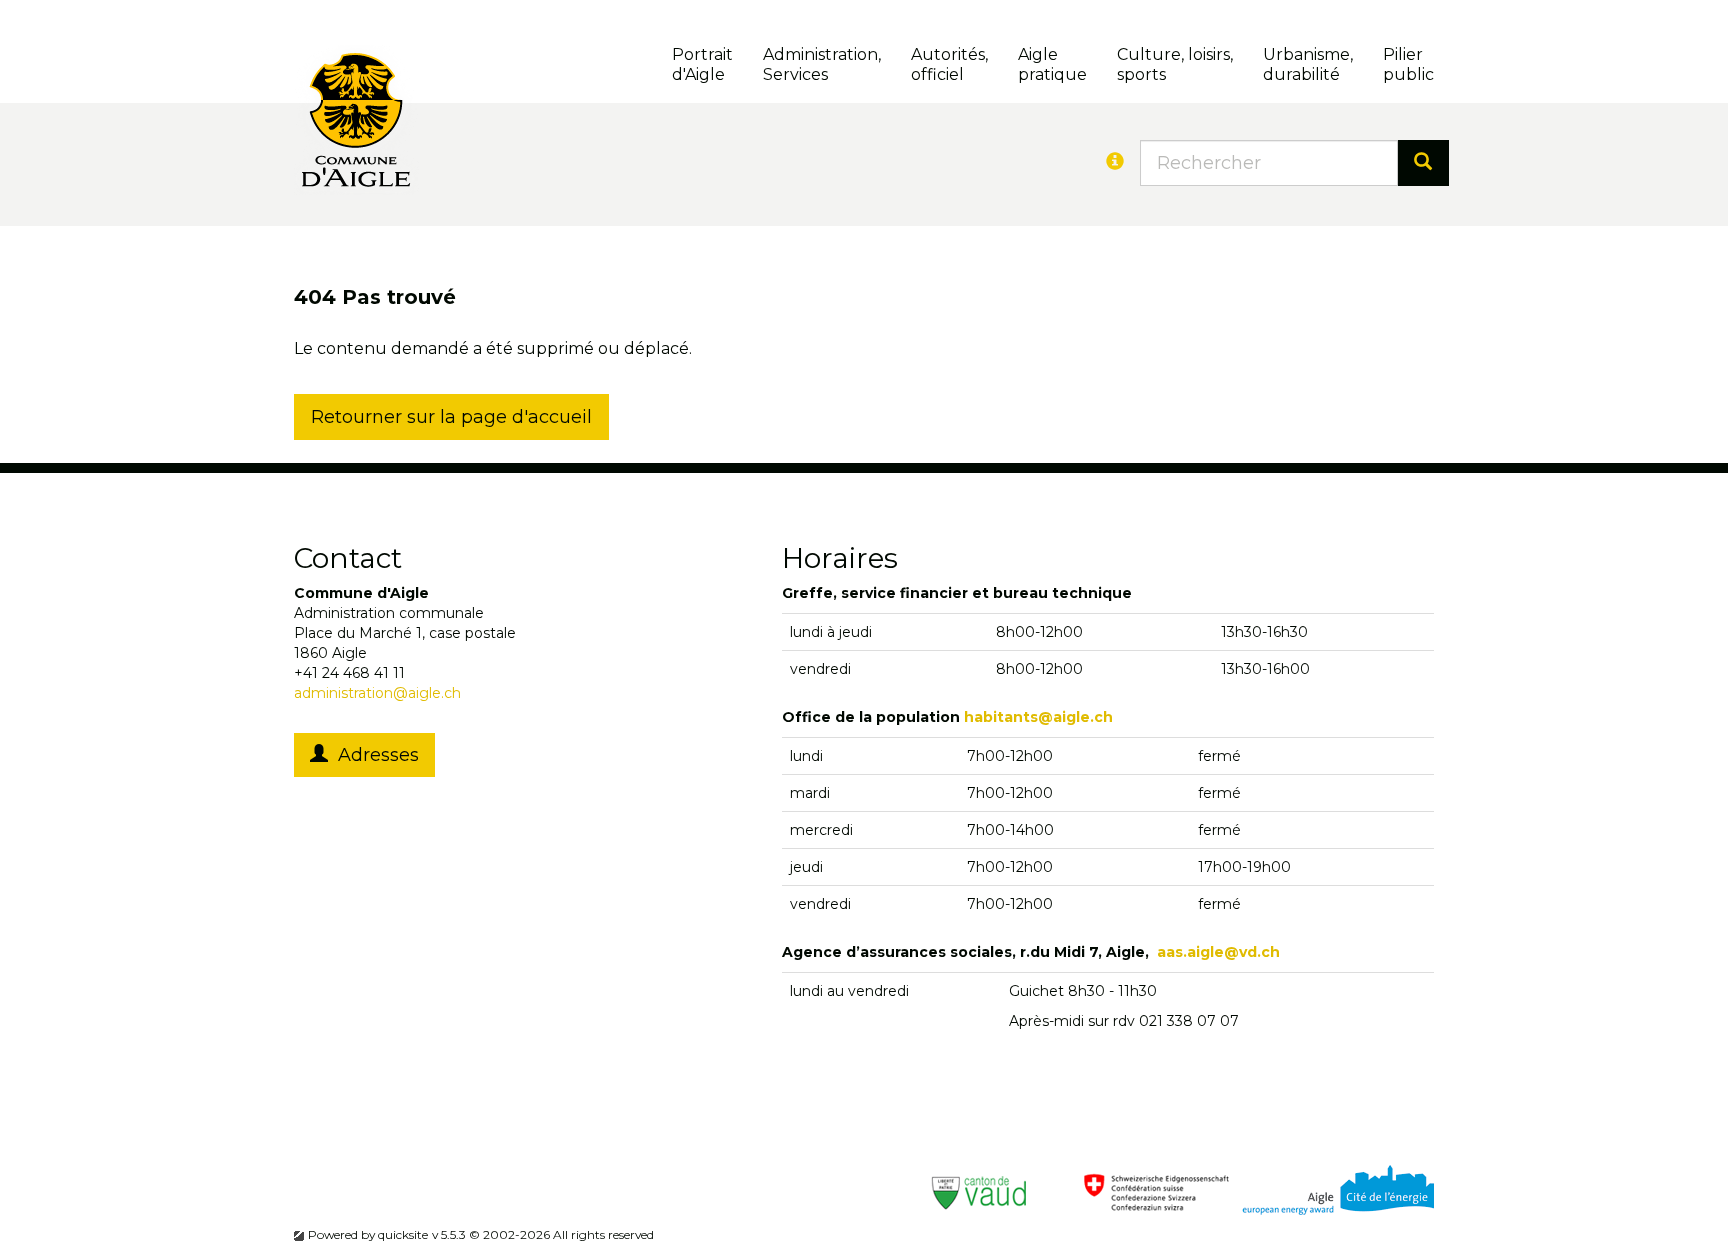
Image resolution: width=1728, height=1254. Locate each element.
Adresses (373, 755)
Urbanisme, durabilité (1308, 64)
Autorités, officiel (949, 64)
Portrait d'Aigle (702, 64)
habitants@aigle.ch (1038, 717)
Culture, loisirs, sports (1175, 64)
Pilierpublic (1408, 64)
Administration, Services (822, 64)
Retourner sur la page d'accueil (451, 417)
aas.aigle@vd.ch (1218, 952)
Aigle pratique (1052, 64)
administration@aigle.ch (377, 693)
